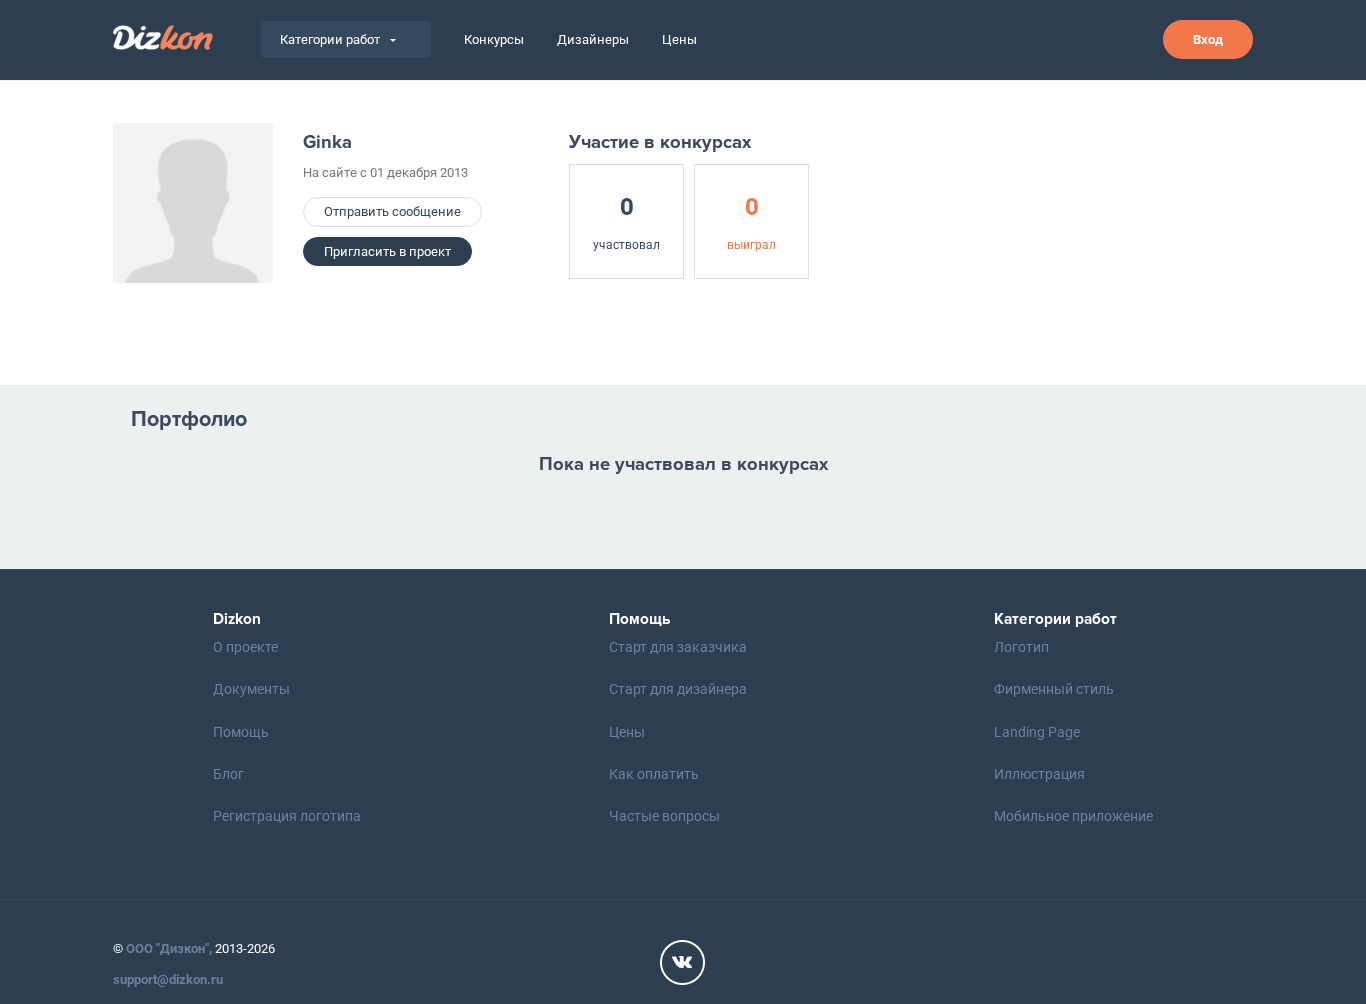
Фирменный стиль (1054, 689)
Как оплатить (654, 774)
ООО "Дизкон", (169, 948)
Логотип (1021, 647)
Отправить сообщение (392, 211)
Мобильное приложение (1073, 816)
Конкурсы (494, 39)
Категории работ (330, 39)
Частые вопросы (664, 816)
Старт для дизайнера (678, 689)
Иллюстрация (1039, 774)
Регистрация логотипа (287, 816)
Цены (679, 39)
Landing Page (1037, 732)
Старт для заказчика (678, 647)
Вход (1208, 39)
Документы (251, 689)
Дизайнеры (593, 39)
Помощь (241, 732)
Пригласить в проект (387, 251)
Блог (228, 774)
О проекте (245, 647)
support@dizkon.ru (168, 979)
